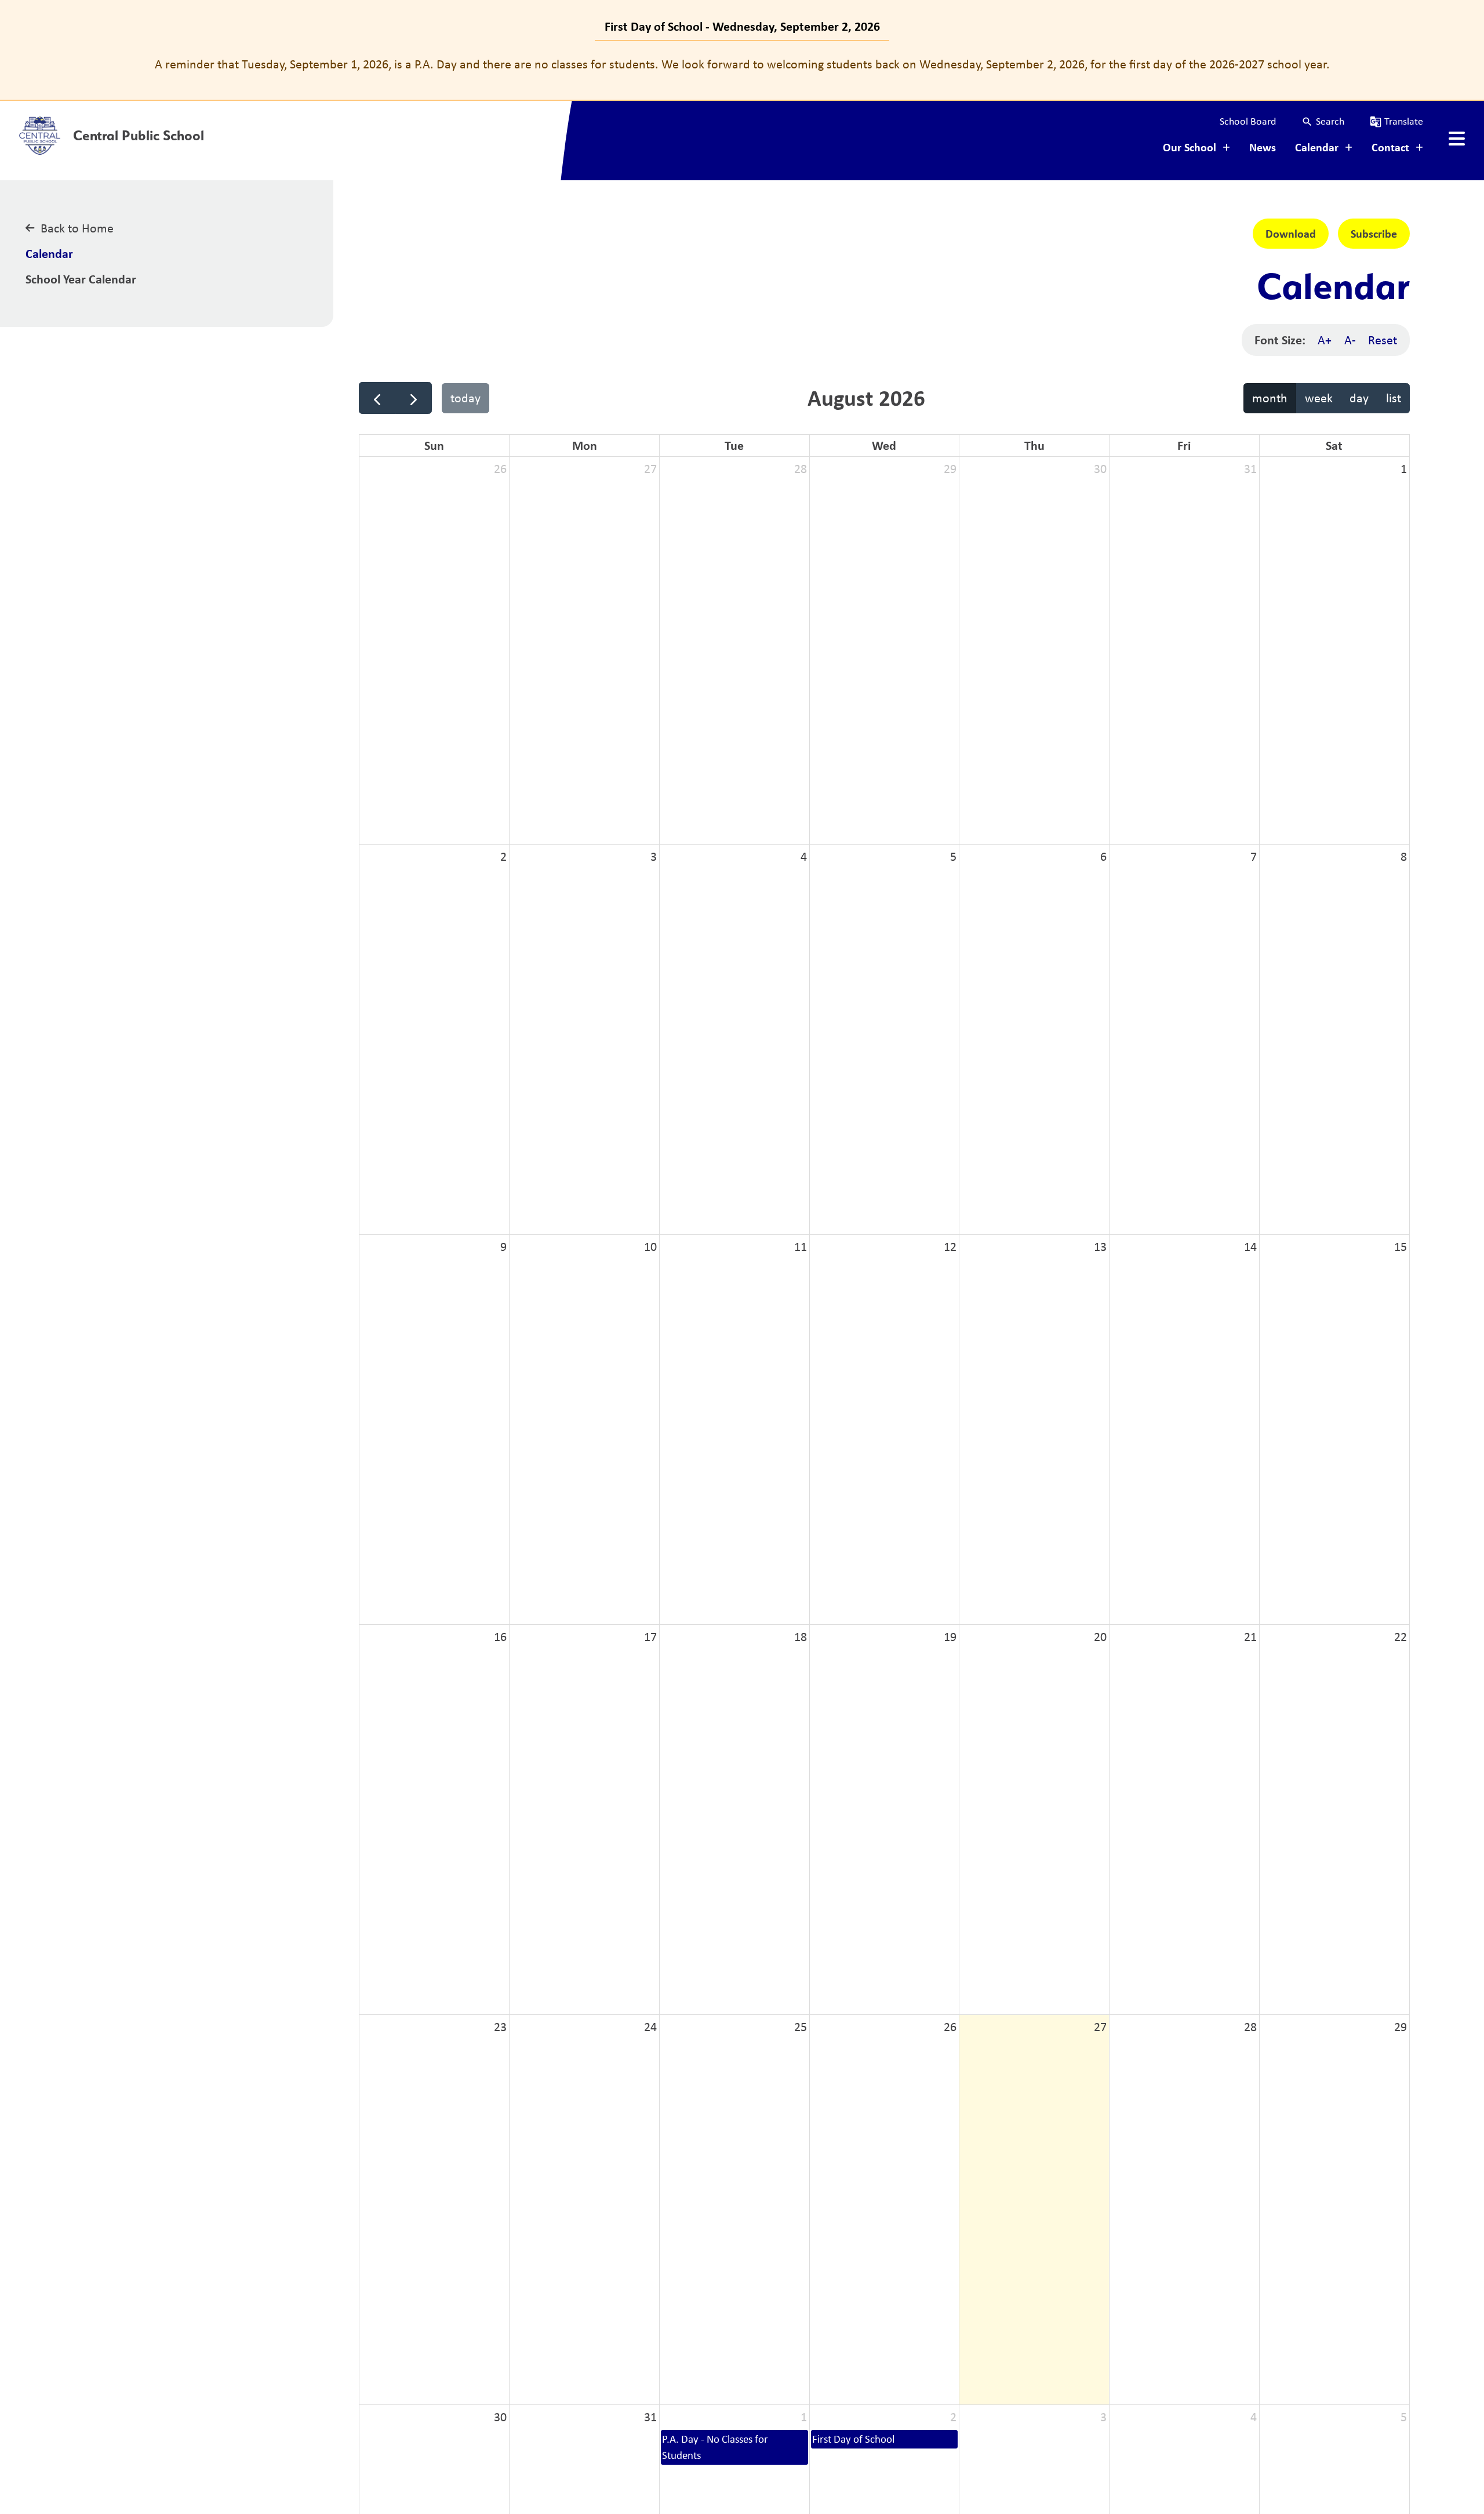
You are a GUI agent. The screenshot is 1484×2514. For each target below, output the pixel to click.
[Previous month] (377, 398)
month (1270, 398)
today (465, 398)
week (1319, 398)
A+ (1325, 340)
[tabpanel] (742, 64)
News (1263, 147)
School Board (1248, 121)
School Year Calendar (81, 279)
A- (1350, 340)
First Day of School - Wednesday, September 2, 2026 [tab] (742, 26)
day (1359, 398)
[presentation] (1457, 139)
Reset (1383, 340)
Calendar (49, 253)
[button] (1323, 121)
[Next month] (414, 398)
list (1394, 398)
